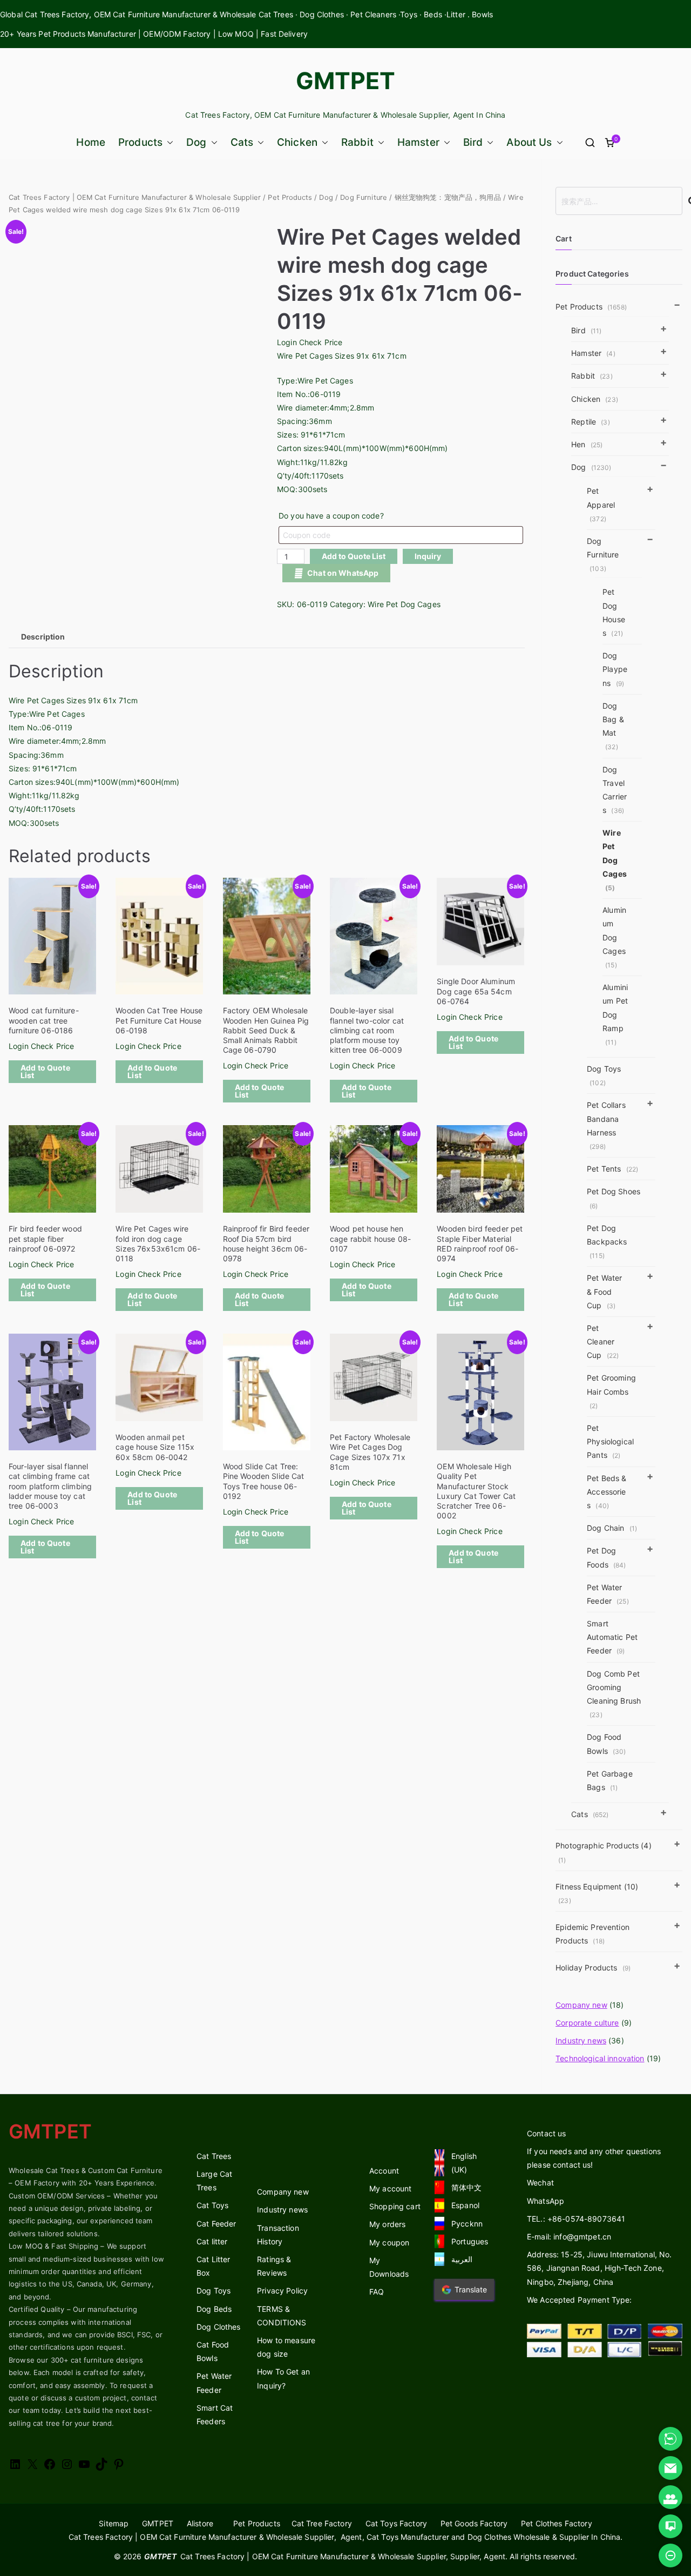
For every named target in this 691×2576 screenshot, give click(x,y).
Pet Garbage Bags (610, 1780)
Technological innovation (600, 2058)
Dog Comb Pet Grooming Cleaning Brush (614, 1694)
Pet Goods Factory (474, 2523)
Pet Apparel (601, 504)
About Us (529, 142)
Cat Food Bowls (213, 2351)
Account (384, 2171)
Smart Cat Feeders (215, 2414)
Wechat (540, 2182)
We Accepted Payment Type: (580, 2300)
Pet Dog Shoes (614, 1198)
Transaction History (278, 2235)
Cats (242, 142)
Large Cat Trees (214, 2181)
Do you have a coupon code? (331, 516)
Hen (587, 444)
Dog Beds (214, 2309)
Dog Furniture (364, 197)
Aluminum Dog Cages (614, 937)
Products (140, 142)
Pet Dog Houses (614, 612)
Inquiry (428, 556)
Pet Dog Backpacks (607, 1242)
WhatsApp (546, 2201)
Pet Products (290, 197)
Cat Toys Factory (396, 2523)
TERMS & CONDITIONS (282, 2316)
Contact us (546, 2133)
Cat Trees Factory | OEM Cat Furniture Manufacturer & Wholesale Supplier (135, 197)
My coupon (389, 2242)
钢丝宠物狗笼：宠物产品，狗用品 (448, 197)
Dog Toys (604, 1075)
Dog (196, 142)
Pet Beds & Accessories (607, 1492)
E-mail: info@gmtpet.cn (569, 2237)
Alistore (200, 2523)
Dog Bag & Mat (613, 726)
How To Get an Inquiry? (283, 2378)
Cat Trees (214, 2156)
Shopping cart (395, 2206)
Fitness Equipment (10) (597, 1893)
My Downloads (389, 2267)
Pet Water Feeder (608, 1594)
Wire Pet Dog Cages (404, 604)
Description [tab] (43, 637)
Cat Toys (212, 2205)
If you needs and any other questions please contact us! (594, 2158)
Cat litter (212, 2241)
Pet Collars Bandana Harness (606, 1125)
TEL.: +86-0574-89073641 (576, 2219)
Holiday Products (593, 1968)
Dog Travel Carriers (615, 790)
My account (390, 2188)
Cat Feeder (216, 2224)
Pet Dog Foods (606, 1557)
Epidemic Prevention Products (592, 1934)
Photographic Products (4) (604, 1852)
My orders (387, 2224)
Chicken (297, 142)
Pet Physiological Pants (610, 1441)
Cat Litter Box (213, 2266)
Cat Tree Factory (322, 2523)
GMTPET (346, 80)
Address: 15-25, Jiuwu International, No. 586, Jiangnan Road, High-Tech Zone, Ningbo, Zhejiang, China (599, 2268)
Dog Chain (612, 1528)
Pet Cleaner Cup (603, 1341)
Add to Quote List (354, 556)
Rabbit (357, 142)
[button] (168, 142)
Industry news (581, 2040)
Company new (581, 2005)
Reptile (591, 422)
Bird (473, 142)
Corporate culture (587, 2023)
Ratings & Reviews (274, 2266)
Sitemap (114, 2523)
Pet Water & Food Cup (604, 1291)
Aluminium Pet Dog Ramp (615, 1014)
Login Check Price (310, 342)
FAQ (377, 2292)
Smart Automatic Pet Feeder (612, 1637)
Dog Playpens (615, 669)
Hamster (418, 142)
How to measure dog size (286, 2347)
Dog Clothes (219, 2327)
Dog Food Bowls (606, 1744)
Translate (471, 2289)
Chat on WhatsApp (343, 573)
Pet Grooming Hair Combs (611, 1391)
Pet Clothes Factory (557, 2523)
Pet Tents (612, 1169)
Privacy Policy (282, 2291)
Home (91, 142)
